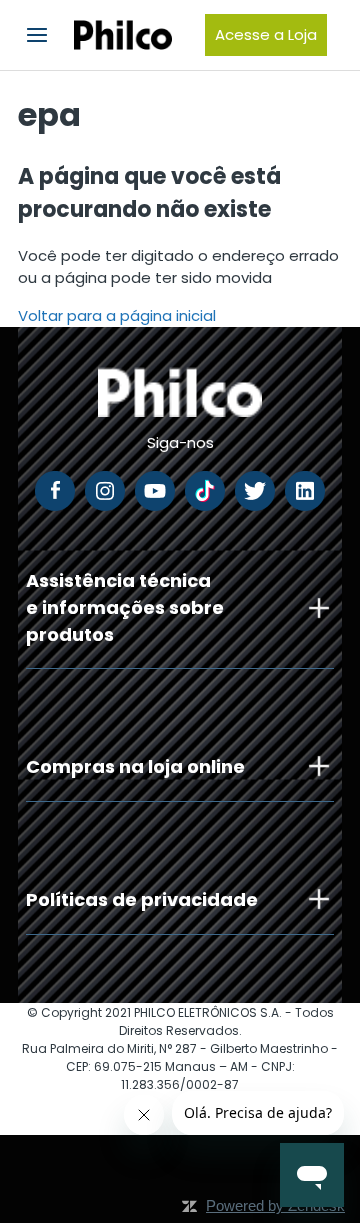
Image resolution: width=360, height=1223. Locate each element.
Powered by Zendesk (275, 1205)
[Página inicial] (123, 35)
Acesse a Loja (266, 34)
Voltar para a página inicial (117, 315)
